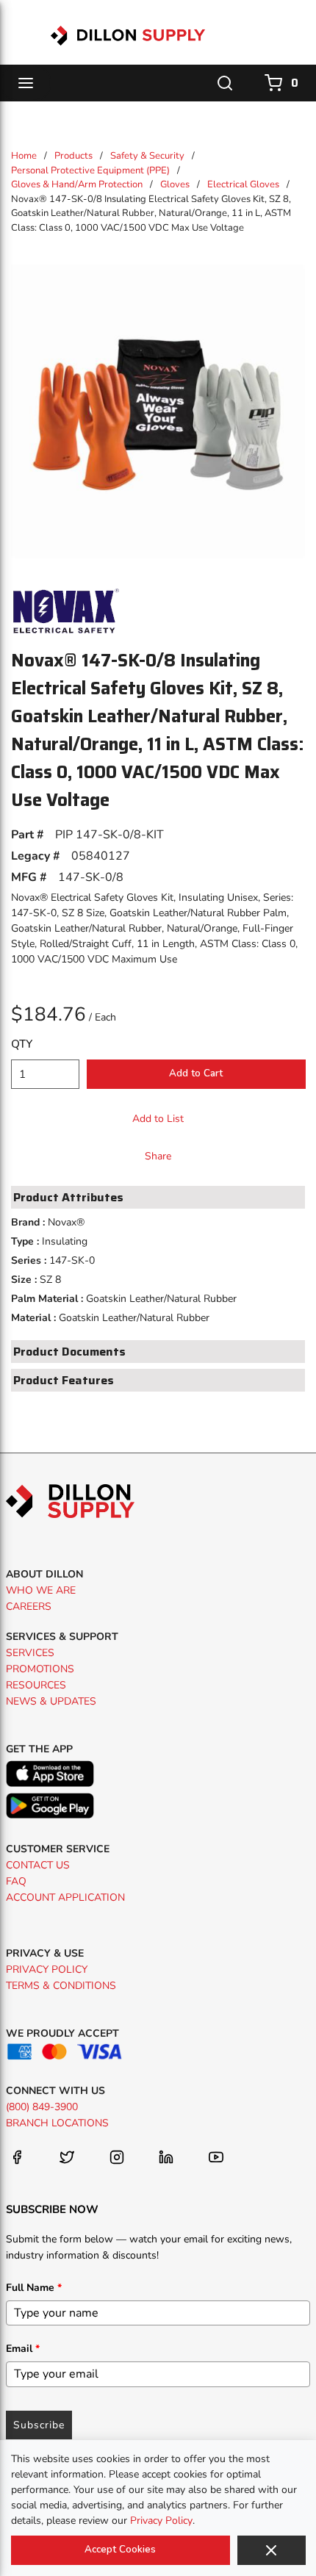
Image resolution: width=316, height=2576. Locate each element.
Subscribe (39, 2425)
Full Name (34, 2288)
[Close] (272, 2550)
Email (23, 2349)
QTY (22, 1044)
